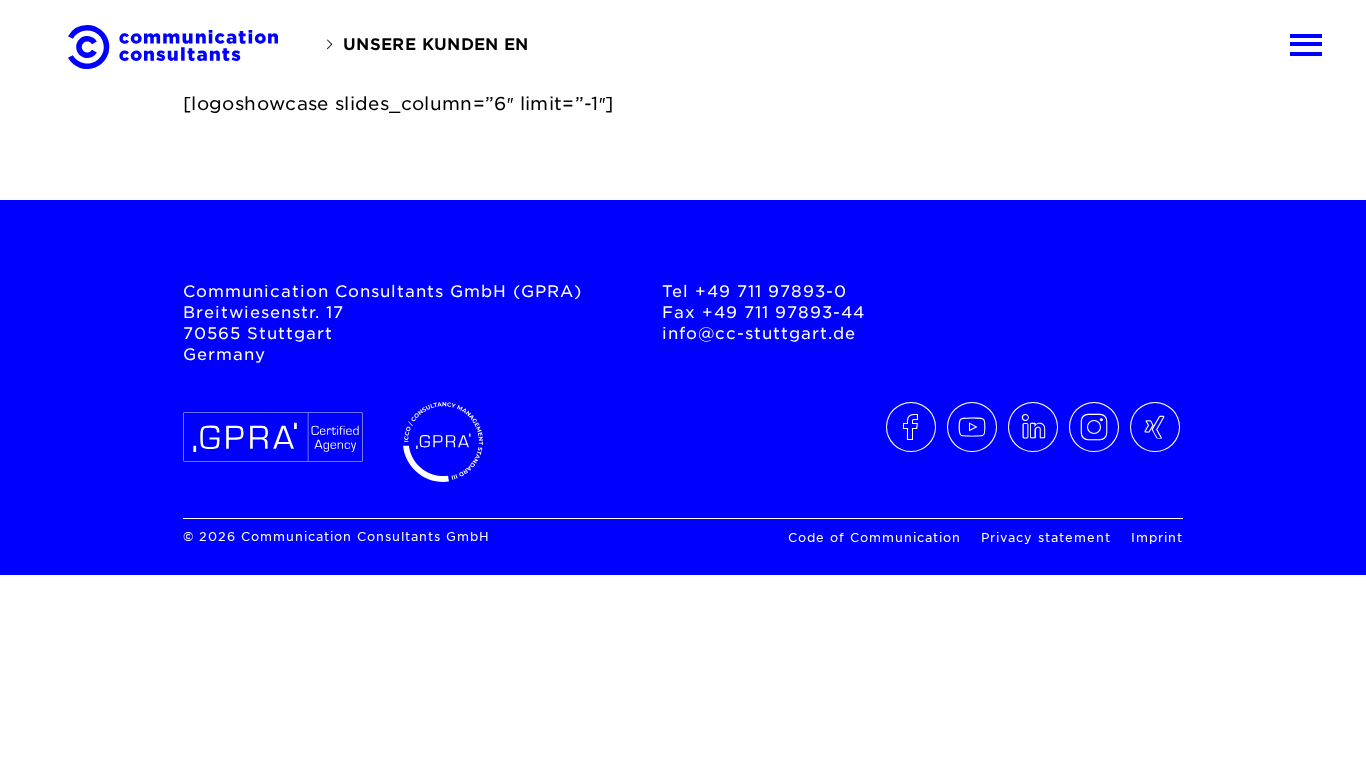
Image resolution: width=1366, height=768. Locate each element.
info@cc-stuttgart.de (759, 332)
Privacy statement (1046, 537)
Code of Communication (874, 537)
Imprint (1157, 537)
